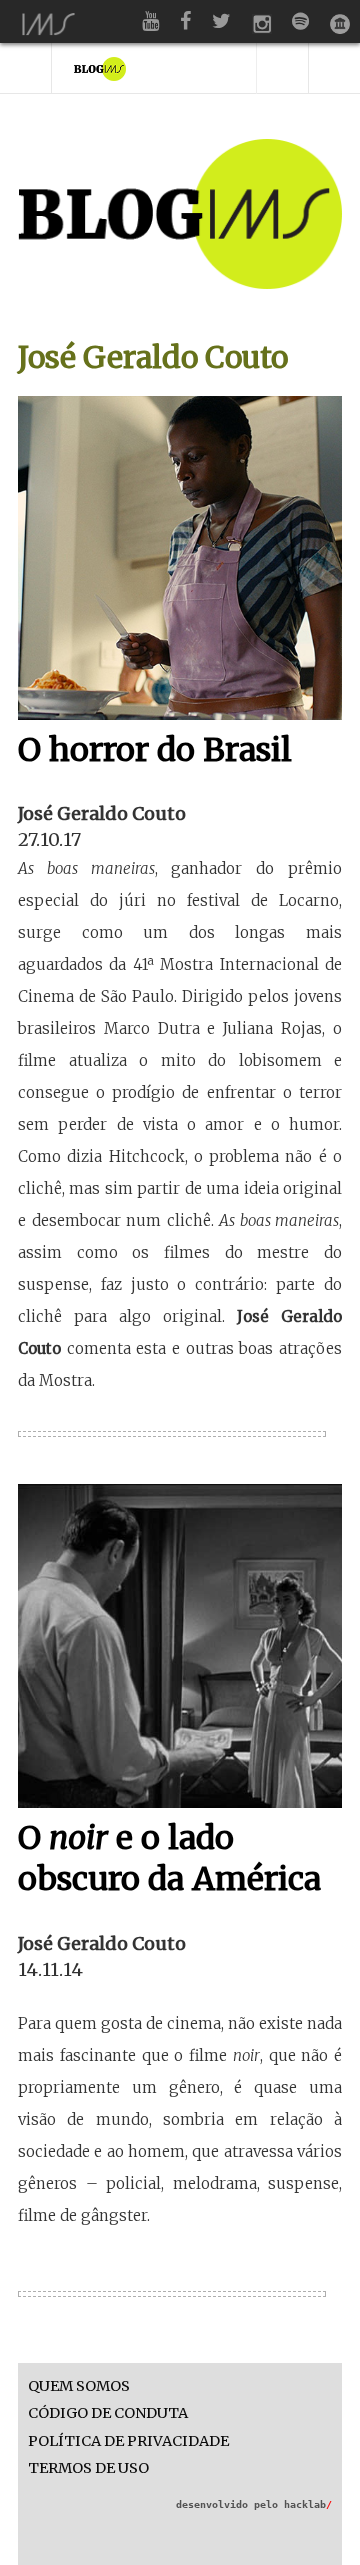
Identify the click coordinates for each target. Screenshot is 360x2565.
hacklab (308, 2504)
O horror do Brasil (155, 750)
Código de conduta (108, 2413)
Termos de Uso (88, 2468)
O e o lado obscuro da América (169, 1859)
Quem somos (79, 2386)
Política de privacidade (128, 2441)
